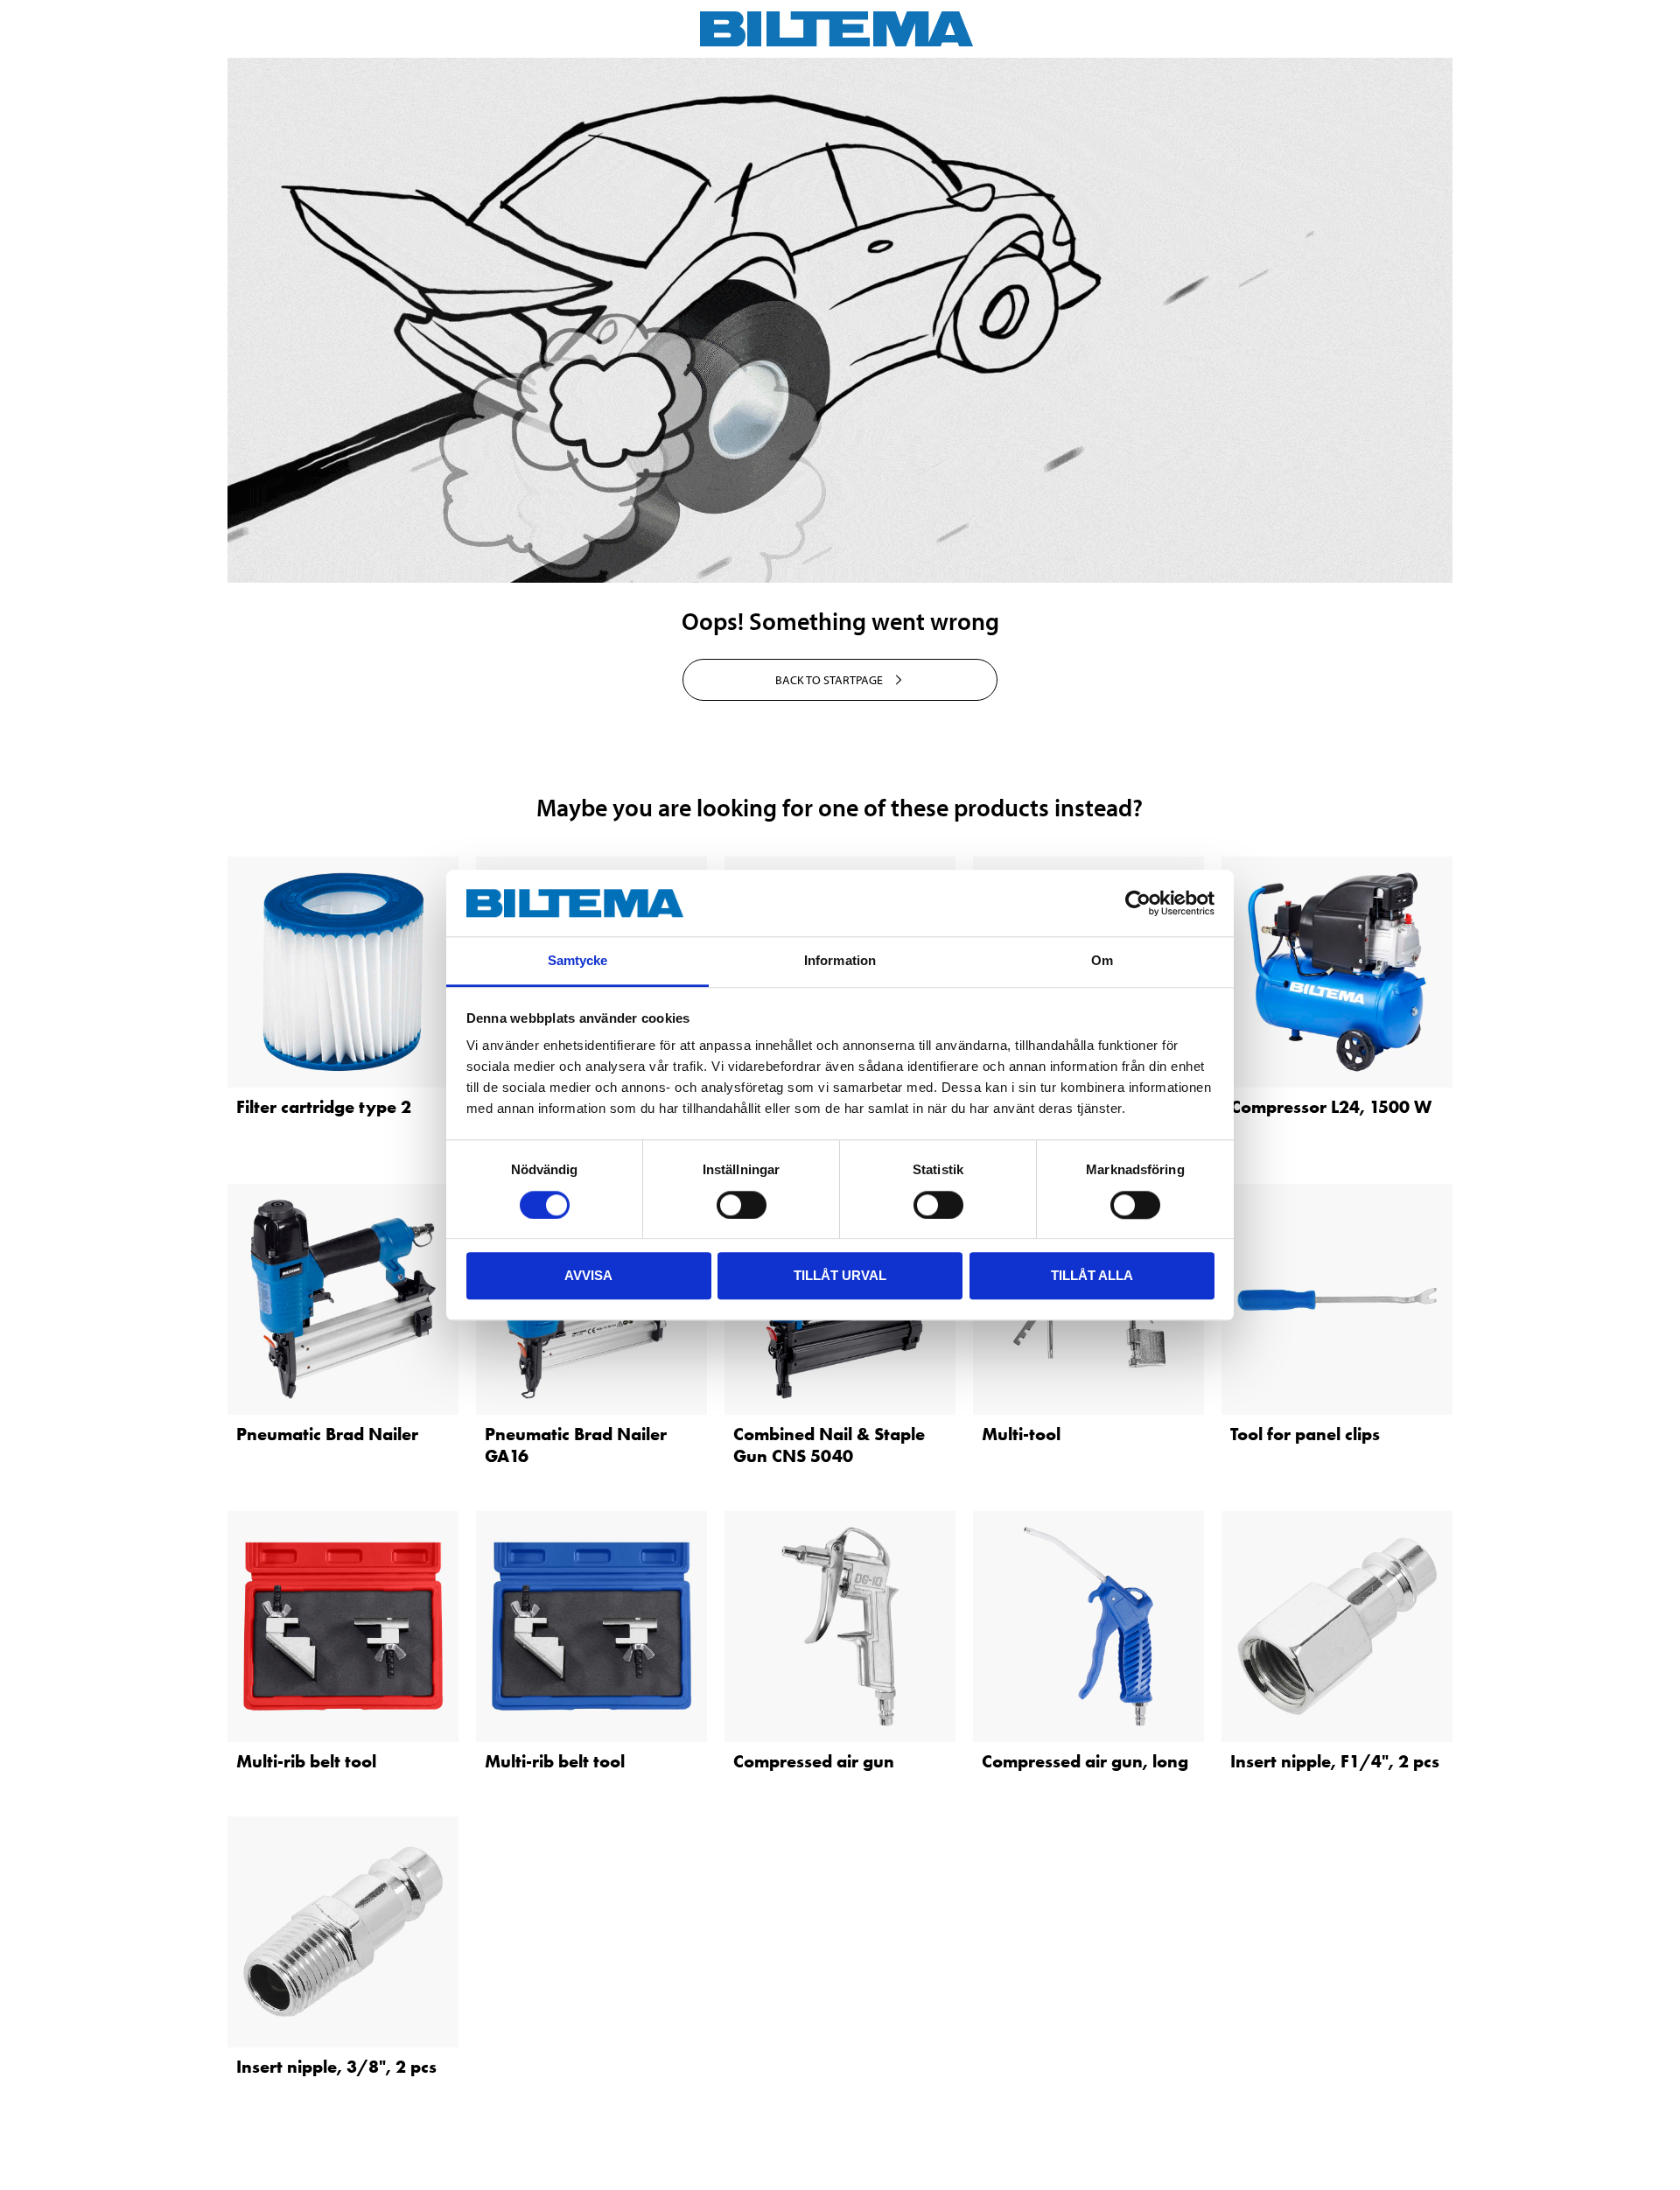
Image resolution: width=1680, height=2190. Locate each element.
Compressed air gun (814, 1761)
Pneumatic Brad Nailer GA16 (576, 1445)
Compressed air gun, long (1085, 1761)
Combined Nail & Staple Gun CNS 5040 (829, 1445)
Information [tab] (840, 961)
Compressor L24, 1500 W (1331, 1107)
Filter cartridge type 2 (324, 1107)
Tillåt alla (1092, 1275)
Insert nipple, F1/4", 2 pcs (1335, 1761)
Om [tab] (1102, 961)
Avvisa (588, 1275)
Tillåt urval (840, 1275)
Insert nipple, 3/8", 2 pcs (336, 2067)
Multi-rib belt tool (306, 1761)
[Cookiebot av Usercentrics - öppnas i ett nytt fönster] (1138, 903)
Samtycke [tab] (578, 961)
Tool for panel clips (1305, 1434)
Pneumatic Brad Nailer (327, 1434)
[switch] (742, 1205)
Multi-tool (1021, 1434)
